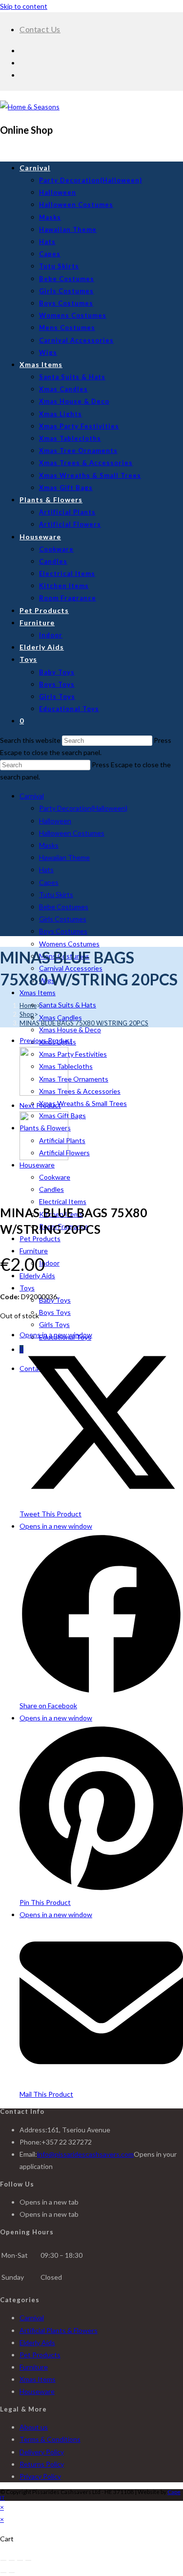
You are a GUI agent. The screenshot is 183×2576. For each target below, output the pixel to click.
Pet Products (40, 1238)
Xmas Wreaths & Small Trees (83, 1103)
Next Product (40, 1105)
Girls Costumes (63, 919)
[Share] (20, 2560)
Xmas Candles (61, 1017)
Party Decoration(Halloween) (83, 808)
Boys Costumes (63, 931)
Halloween (55, 821)
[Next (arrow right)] (12, 2573)
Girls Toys (54, 1324)
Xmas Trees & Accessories (80, 1091)
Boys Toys (55, 1312)
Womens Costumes (69, 944)
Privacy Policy (40, 2476)
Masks (49, 845)
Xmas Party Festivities (73, 1054)
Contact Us (40, 29)
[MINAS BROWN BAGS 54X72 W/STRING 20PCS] (44, 1093)
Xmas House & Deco (70, 1030)
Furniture (34, 1251)
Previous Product (46, 1040)
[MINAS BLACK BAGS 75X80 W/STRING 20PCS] (44, 1157)
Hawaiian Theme (64, 857)
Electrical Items (63, 1201)
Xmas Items (38, 992)
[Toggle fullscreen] (12, 2560)
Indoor (49, 1263)
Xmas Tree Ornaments (74, 1079)
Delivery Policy (42, 2452)
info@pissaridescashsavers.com (85, 2154)
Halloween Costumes (72, 833)
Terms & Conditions (50, 2439)
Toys (27, 1288)
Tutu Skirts (56, 894)
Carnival (32, 796)
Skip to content (24, 6)
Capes (49, 882)
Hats (46, 869)
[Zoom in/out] (3, 2560)
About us (34, 2427)
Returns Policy (42, 2464)
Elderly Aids (37, 1276)
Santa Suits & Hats (68, 1005)
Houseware (37, 1165)
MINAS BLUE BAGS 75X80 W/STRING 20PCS (84, 1023)
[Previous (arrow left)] (3, 2573)
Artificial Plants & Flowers (59, 2330)
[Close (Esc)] (28, 2560)
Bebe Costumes (64, 907)
